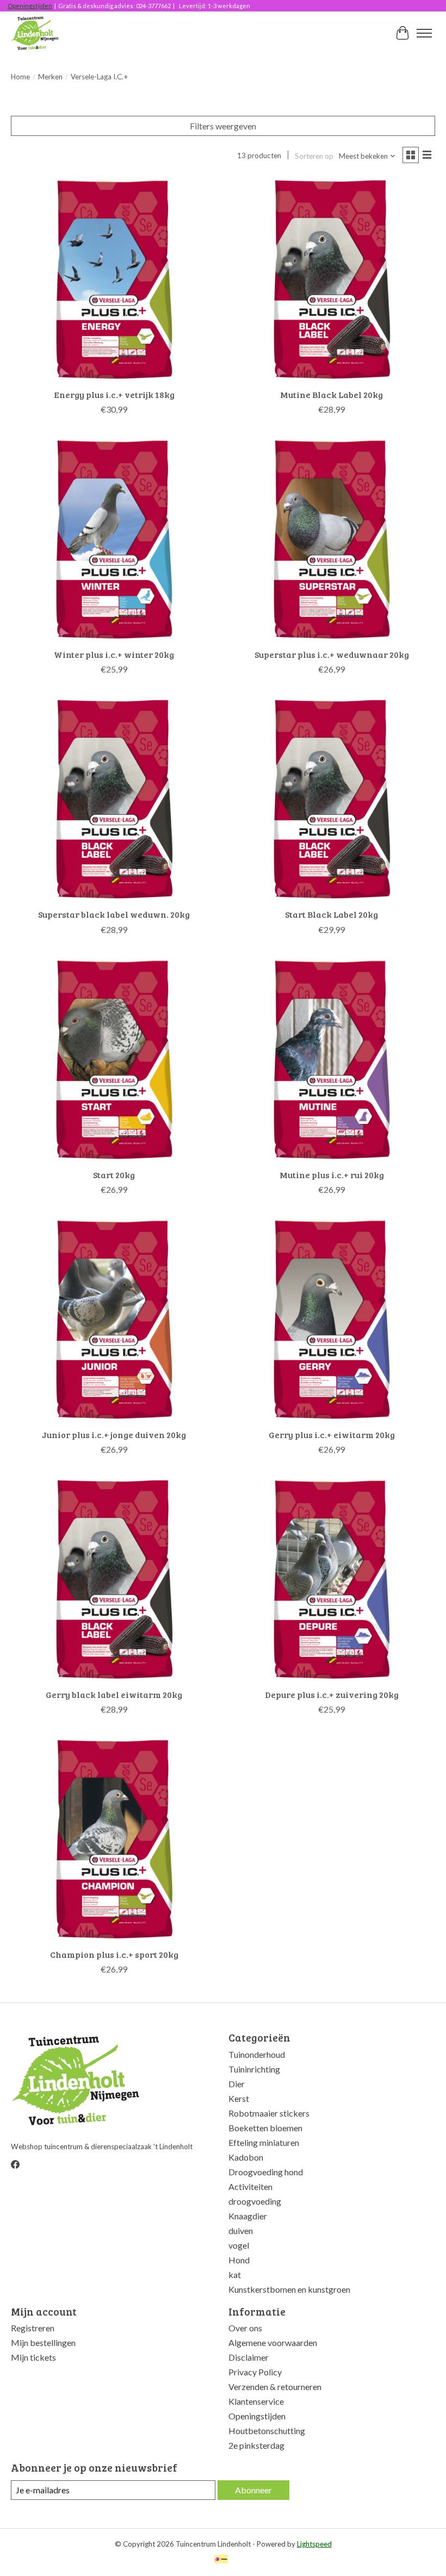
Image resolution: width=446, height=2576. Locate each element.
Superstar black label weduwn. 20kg (114, 914)
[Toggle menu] (424, 33)
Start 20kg (114, 1175)
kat (235, 2275)
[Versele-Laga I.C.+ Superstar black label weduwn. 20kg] (114, 799)
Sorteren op (314, 156)
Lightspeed (314, 2544)
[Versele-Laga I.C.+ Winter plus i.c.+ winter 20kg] (114, 539)
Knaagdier (248, 2216)
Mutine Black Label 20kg (332, 394)
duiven (241, 2230)
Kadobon (246, 2157)
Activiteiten (250, 2186)
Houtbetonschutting (267, 2431)
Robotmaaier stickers (269, 2113)
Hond (239, 2260)
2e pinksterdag (256, 2445)
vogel (239, 2245)
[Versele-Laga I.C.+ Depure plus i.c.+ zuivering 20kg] (332, 1579)
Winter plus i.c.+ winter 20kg (114, 654)
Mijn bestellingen (43, 2342)
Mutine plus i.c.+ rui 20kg (332, 1175)
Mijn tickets (33, 2357)
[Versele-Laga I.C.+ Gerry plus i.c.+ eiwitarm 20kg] (332, 1320)
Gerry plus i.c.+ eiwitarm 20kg (332, 1435)
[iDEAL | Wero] (221, 2560)
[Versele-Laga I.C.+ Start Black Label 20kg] (332, 799)
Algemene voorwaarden (273, 2342)
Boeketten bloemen (265, 2128)
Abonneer (253, 2490)
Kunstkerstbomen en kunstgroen (289, 2289)
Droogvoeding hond (266, 2172)
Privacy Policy (255, 2372)
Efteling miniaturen (264, 2142)
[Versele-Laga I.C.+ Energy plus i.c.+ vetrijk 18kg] (114, 279)
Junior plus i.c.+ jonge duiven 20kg (114, 1435)
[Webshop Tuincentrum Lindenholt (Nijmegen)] (36, 33)
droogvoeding (255, 2201)
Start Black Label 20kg (332, 914)
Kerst (239, 2098)
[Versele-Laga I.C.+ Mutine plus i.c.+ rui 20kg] (332, 1060)
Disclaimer (249, 2357)
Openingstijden (30, 6)
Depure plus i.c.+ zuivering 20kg (332, 1694)
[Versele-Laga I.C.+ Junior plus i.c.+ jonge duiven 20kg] (114, 1320)
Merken (50, 77)
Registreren (33, 2328)
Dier (237, 2084)
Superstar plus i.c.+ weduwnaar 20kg (332, 654)
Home (20, 77)
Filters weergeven (223, 126)
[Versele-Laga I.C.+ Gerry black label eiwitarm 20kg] (114, 1579)
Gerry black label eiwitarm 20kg (114, 1694)
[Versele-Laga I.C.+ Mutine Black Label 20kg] (332, 279)
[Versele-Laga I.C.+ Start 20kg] (114, 1060)
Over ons (245, 2328)
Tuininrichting (254, 2069)
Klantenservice (256, 2401)
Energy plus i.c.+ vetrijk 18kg (114, 394)
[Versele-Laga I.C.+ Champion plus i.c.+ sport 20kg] (114, 1839)
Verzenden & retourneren (275, 2387)
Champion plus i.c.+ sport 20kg (114, 1954)
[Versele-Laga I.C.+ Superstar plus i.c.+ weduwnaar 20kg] (332, 539)
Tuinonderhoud (257, 2054)
